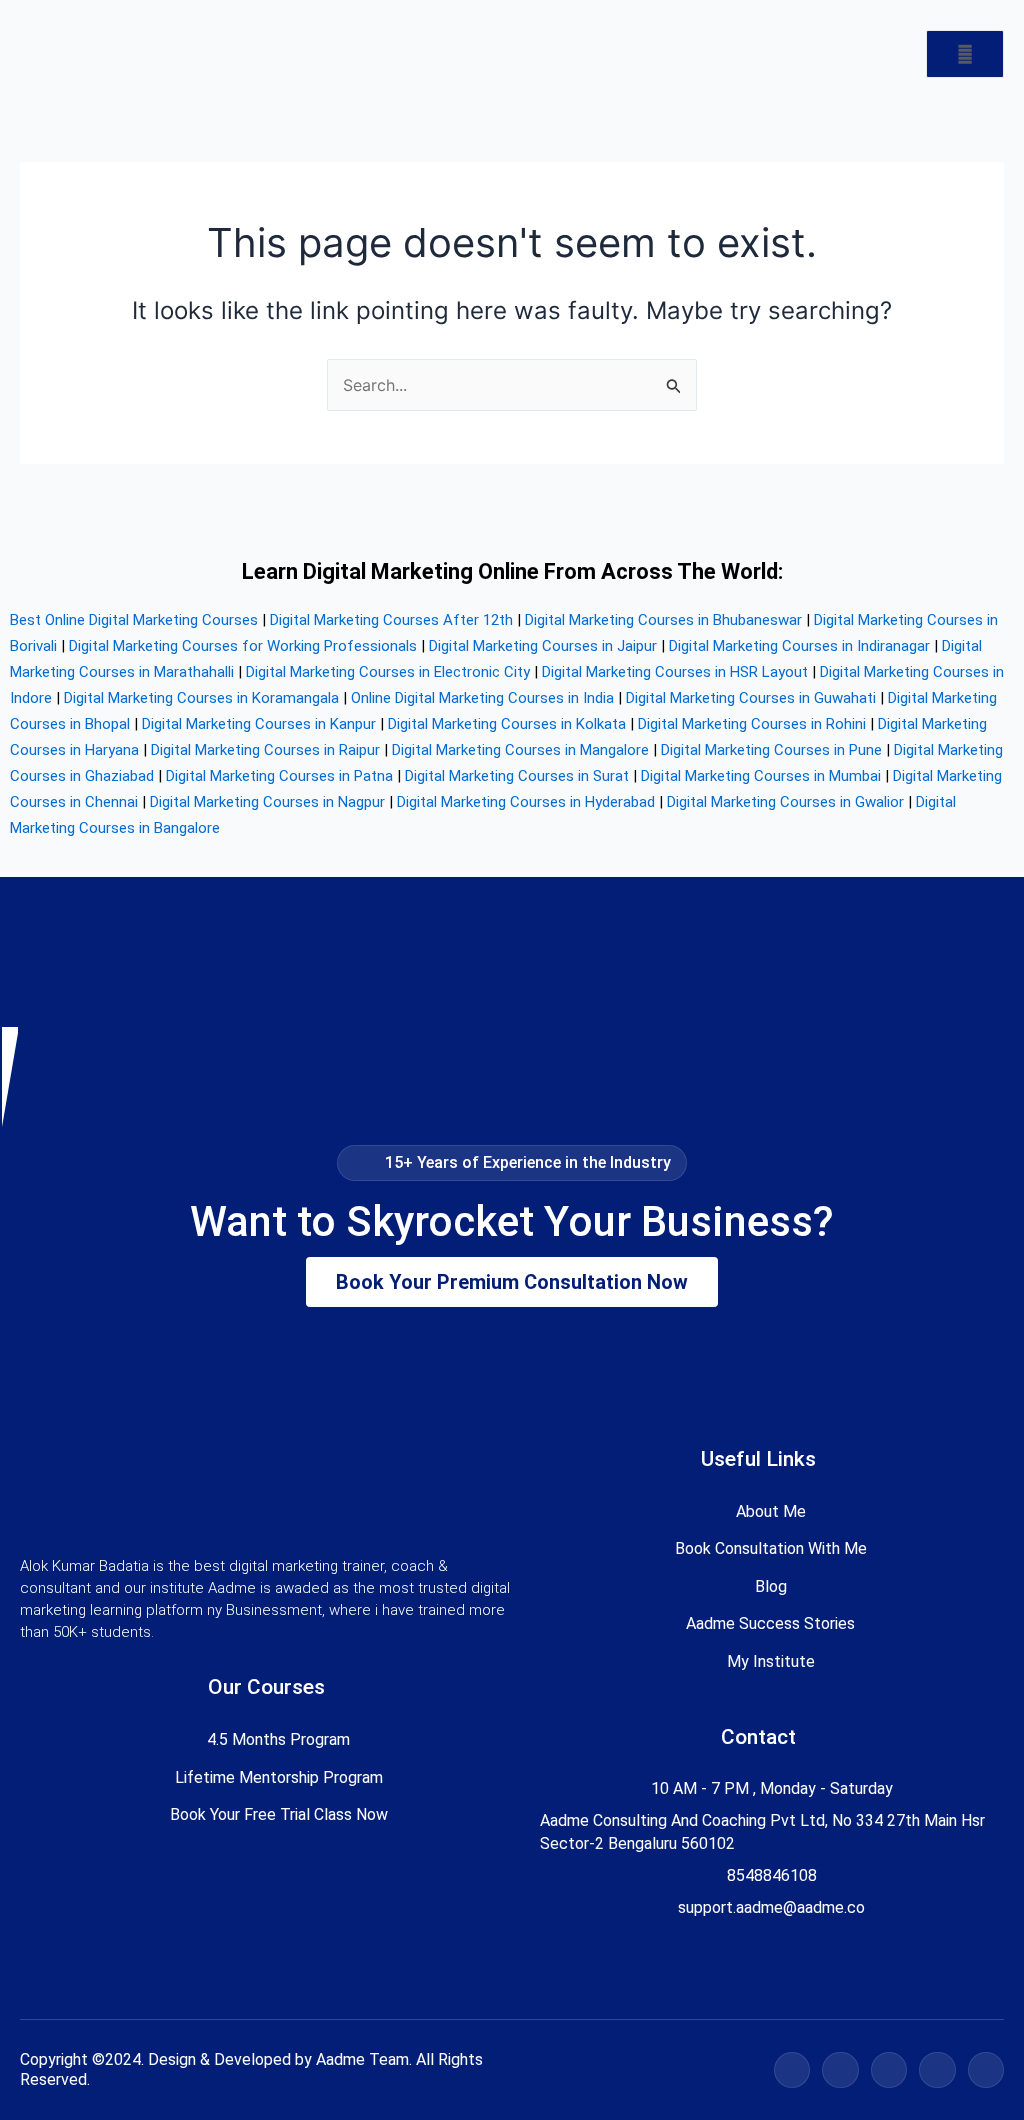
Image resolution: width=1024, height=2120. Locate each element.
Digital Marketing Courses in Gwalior (785, 802)
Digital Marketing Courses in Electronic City (388, 672)
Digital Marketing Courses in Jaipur (543, 646)
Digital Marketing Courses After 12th (391, 620)
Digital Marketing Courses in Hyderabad (526, 802)
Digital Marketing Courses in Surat (517, 776)
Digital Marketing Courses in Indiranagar (799, 646)
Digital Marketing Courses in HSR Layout (675, 672)
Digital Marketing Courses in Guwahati (751, 698)
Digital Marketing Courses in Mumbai (761, 776)
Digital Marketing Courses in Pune (771, 750)
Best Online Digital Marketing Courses (134, 620)
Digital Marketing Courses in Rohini (752, 724)
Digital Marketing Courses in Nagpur (267, 802)
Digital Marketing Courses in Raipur (265, 750)
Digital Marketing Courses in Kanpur (259, 724)
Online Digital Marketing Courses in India (482, 698)
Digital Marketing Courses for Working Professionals (243, 646)
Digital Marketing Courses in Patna (279, 776)
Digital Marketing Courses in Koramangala (201, 698)
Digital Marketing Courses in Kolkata (507, 724)
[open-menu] (965, 54)
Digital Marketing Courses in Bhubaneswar (663, 620)
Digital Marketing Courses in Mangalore (520, 750)
